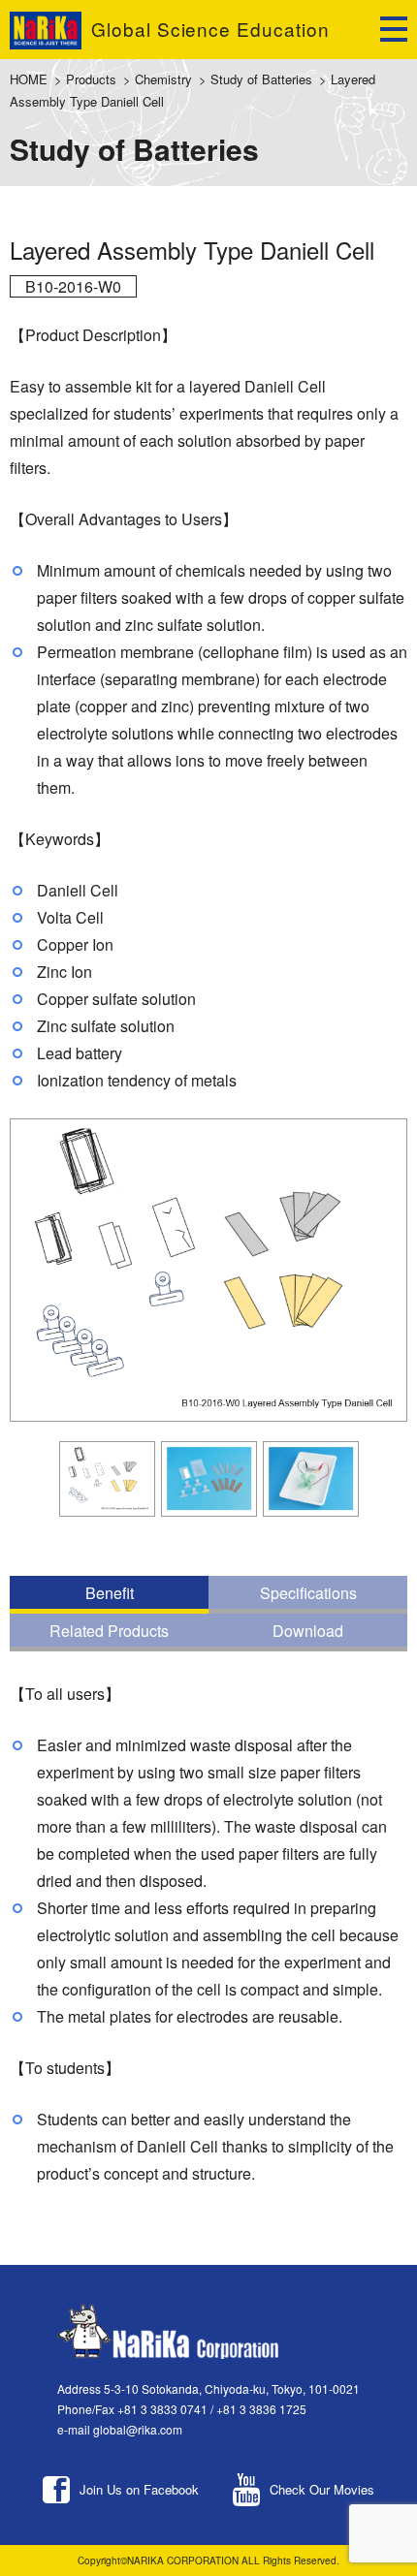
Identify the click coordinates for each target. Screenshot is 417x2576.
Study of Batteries (261, 79)
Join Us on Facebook (139, 2489)
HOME (29, 79)
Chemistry (163, 79)
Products (91, 79)
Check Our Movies (322, 2489)
